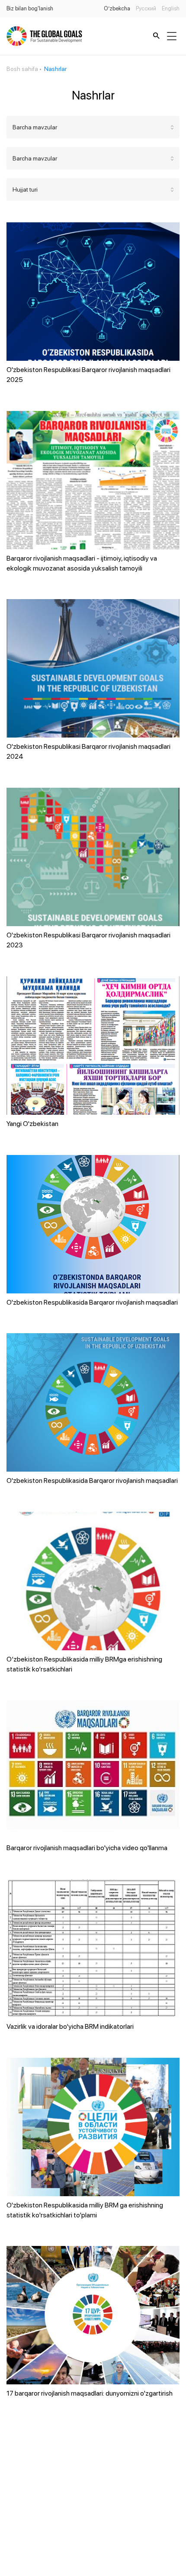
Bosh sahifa (22, 69)
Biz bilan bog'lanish (30, 8)
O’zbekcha (117, 8)
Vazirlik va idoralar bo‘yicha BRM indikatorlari (70, 2026)
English (171, 8)
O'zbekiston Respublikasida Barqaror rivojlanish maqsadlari (92, 1302)
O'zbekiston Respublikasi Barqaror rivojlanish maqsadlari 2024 (88, 751)
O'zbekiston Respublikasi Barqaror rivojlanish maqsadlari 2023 (88, 940)
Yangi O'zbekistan (32, 1124)
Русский (146, 8)
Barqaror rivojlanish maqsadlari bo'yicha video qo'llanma (87, 1848)
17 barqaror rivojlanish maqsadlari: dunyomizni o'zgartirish (90, 2393)
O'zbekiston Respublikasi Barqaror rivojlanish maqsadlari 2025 (88, 375)
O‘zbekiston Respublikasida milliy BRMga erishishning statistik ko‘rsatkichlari (84, 1664)
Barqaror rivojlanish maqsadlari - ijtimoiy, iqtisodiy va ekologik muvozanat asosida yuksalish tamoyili (82, 563)
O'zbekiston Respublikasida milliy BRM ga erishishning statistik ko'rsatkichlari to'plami (85, 2210)
